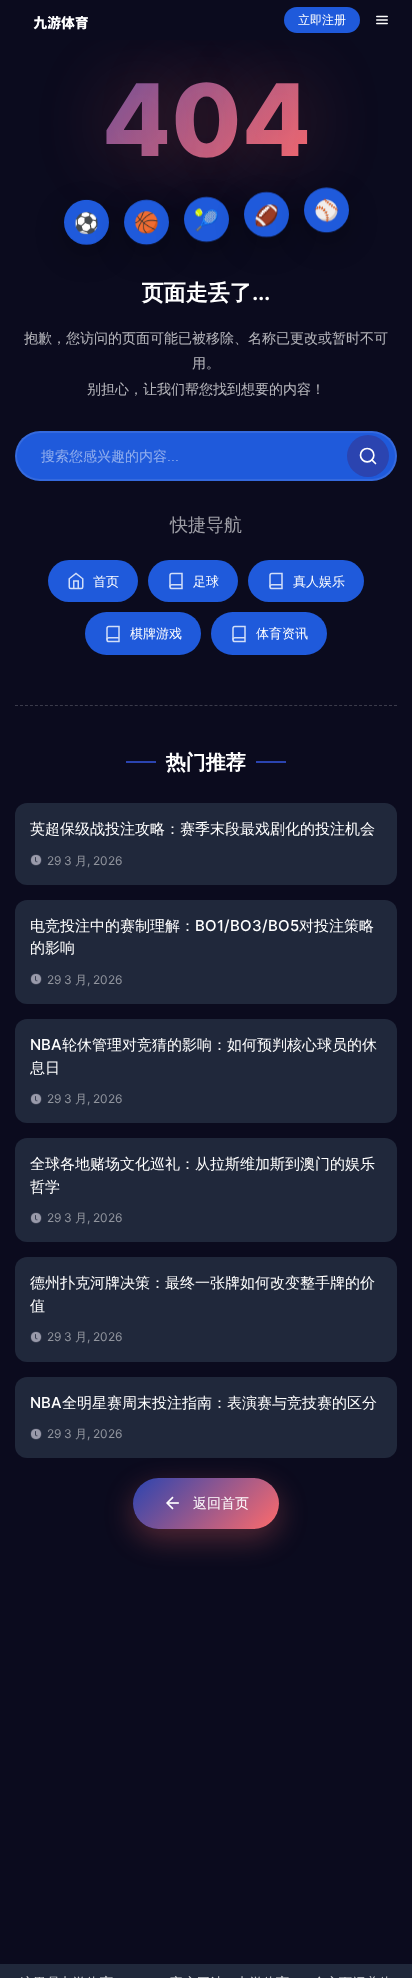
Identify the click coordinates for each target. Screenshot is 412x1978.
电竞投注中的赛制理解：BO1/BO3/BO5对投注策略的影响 (202, 937)
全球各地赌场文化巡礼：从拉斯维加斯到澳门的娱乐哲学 (202, 1175)
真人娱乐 (319, 581)
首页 (106, 581)
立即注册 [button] (322, 20)
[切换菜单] (382, 20)
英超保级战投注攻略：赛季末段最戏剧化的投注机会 (202, 828)
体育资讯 (282, 633)
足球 (206, 581)
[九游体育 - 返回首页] (61, 20)
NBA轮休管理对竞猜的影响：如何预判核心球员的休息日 (203, 1056)
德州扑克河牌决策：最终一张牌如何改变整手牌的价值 (202, 1294)
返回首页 (221, 1502)
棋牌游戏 (156, 633)
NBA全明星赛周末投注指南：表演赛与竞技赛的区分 (203, 1402)
